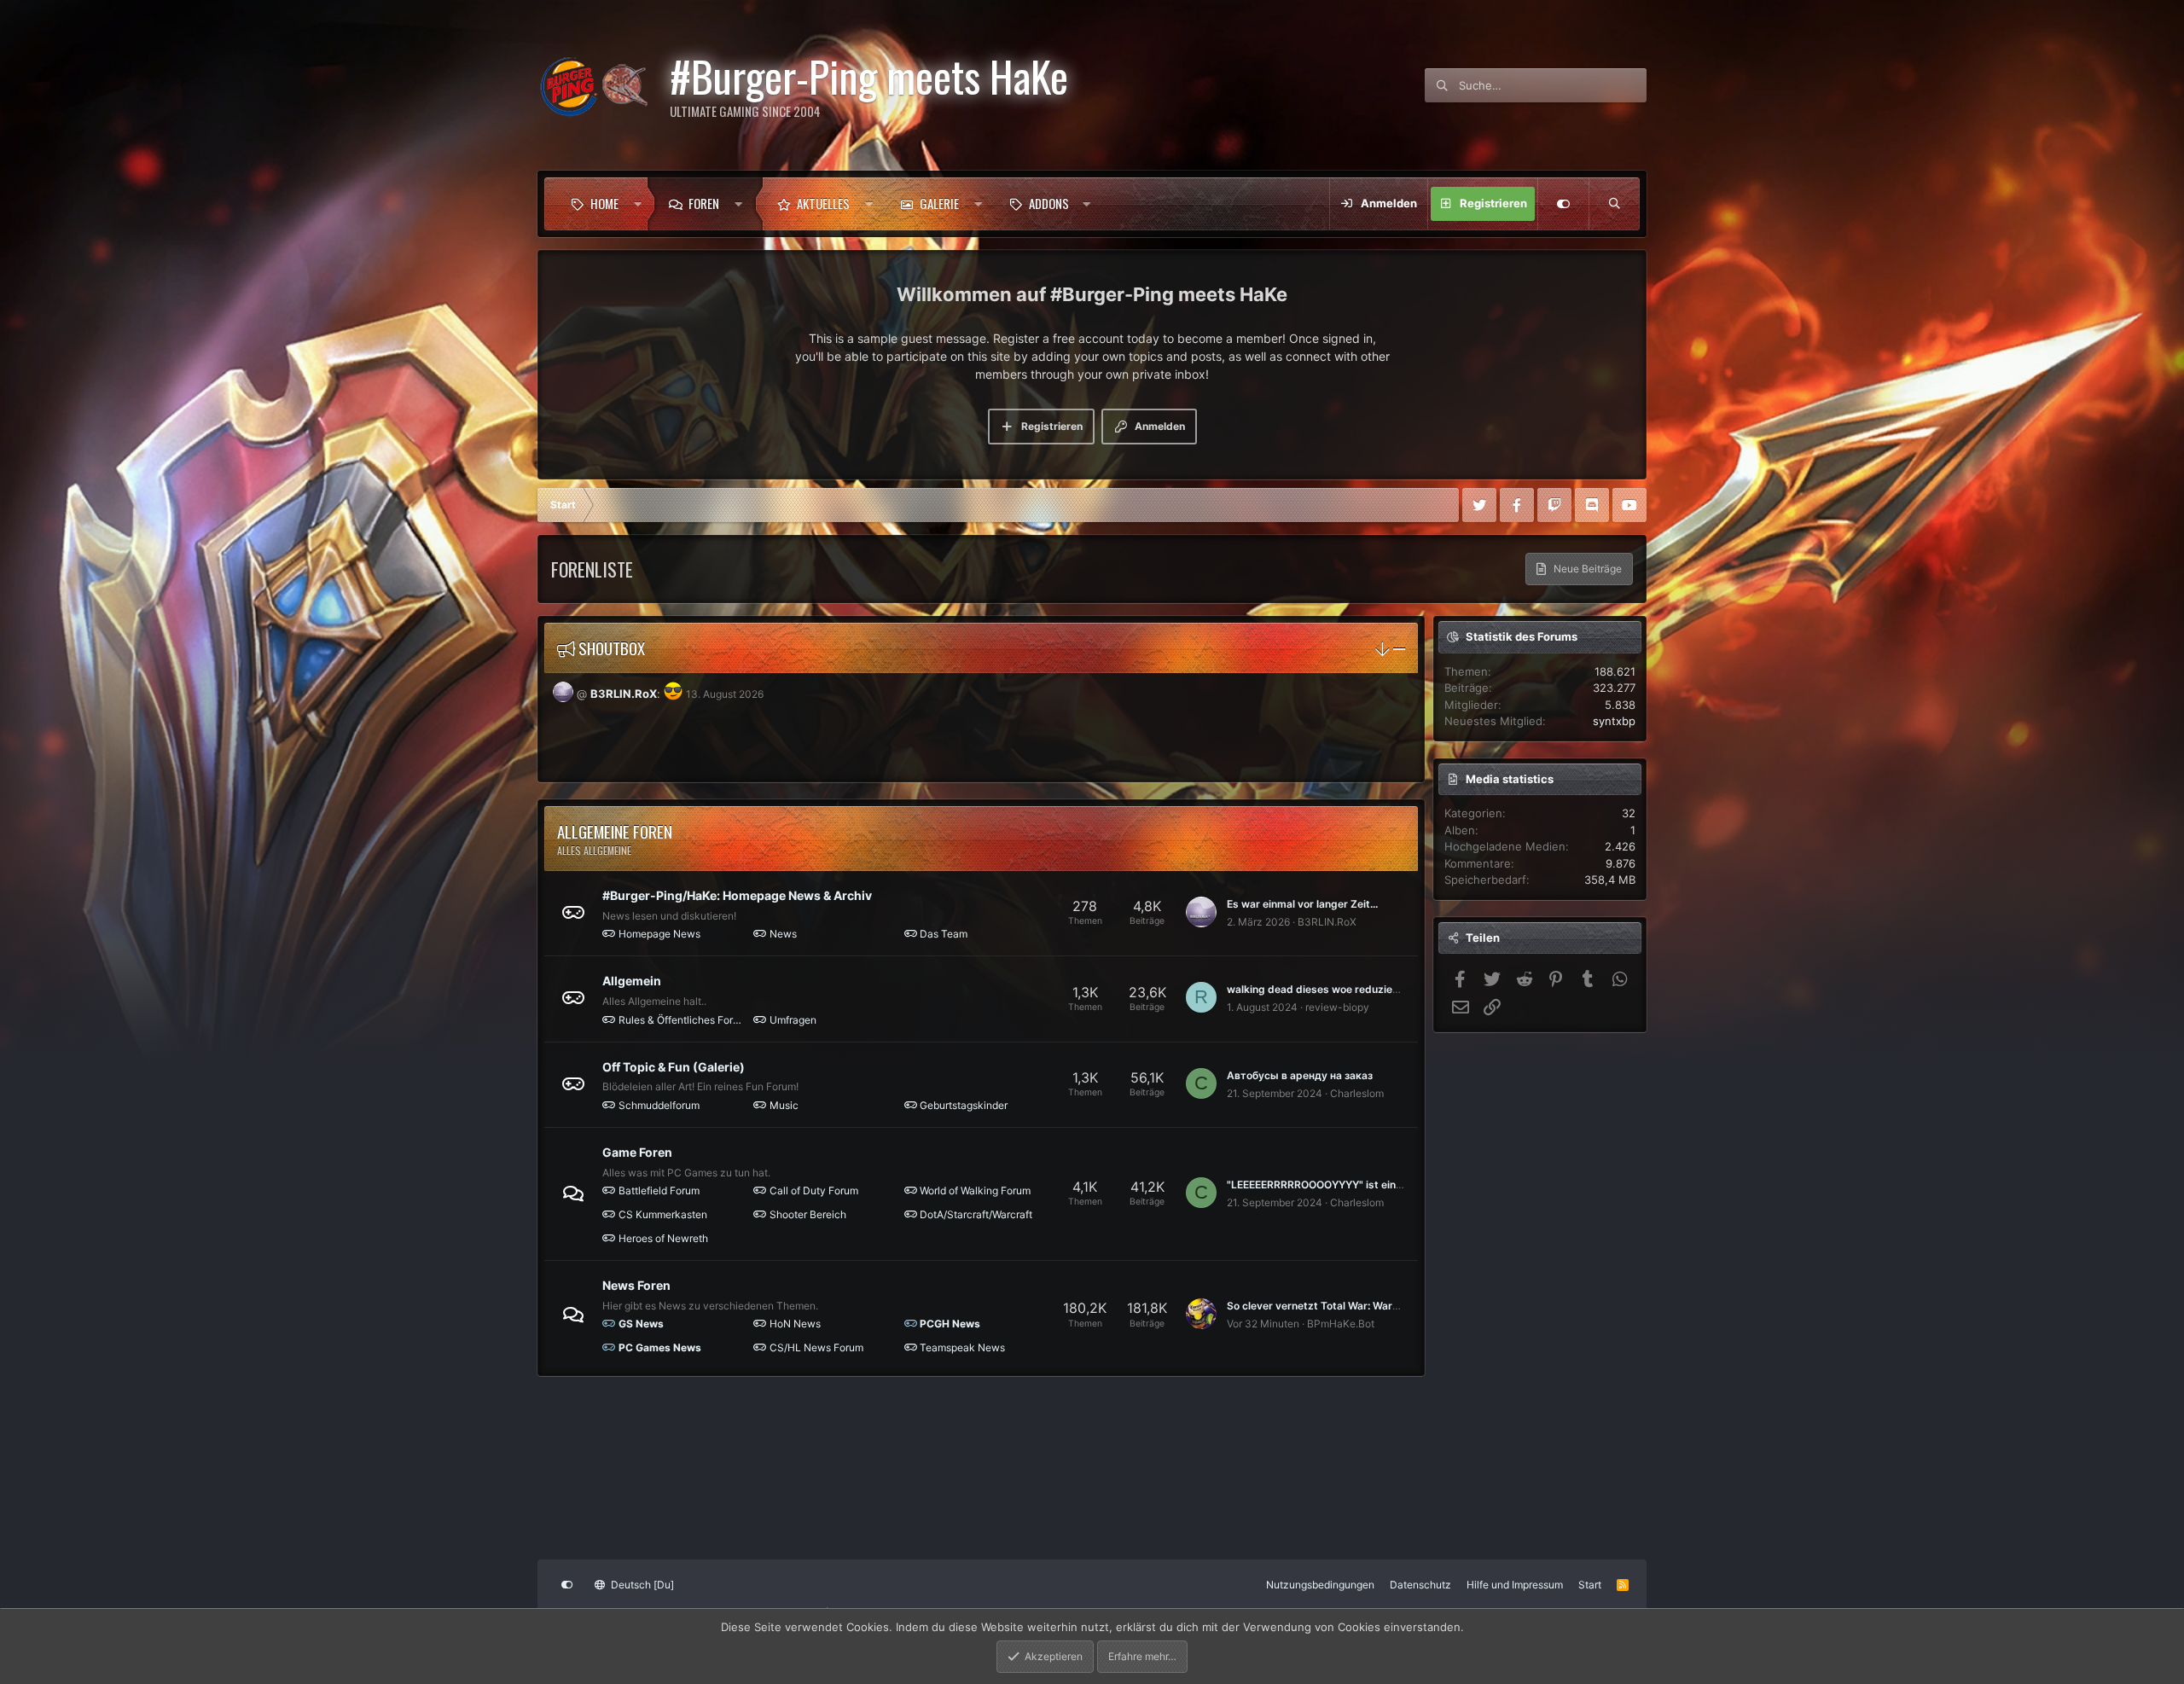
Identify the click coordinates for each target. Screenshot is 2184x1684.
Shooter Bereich (808, 1214)
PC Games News (660, 1347)
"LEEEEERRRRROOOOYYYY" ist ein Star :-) (1330, 1185)
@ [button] (582, 694)
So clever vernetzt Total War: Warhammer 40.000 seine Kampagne (1392, 1306)
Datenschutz (1420, 1585)
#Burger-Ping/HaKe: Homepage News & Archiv (737, 895)
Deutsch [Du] (641, 1585)
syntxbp (1614, 721)
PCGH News (950, 1324)
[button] (638, 204)
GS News (641, 1324)
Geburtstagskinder (964, 1105)
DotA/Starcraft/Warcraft (976, 1214)
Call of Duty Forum (814, 1190)
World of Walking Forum (975, 1190)
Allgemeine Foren (615, 831)
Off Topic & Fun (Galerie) (674, 1066)
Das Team (944, 934)
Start (1590, 1585)
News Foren (636, 1285)
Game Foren (637, 1152)
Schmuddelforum (659, 1105)
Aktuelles (823, 203)
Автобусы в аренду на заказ (1300, 1075)
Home (604, 203)
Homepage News (659, 934)
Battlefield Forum (659, 1190)
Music (784, 1105)
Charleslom (1357, 1093)
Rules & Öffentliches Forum (682, 1020)
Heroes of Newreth (663, 1238)
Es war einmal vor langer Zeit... (1302, 904)
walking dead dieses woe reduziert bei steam (1340, 989)
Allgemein (632, 981)
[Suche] (1614, 204)
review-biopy (1337, 1007)
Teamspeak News (962, 1347)
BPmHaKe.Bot (1341, 1324)
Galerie (939, 203)
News (783, 934)
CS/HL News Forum (816, 1347)
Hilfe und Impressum (1515, 1585)
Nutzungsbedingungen (1320, 1585)
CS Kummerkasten (663, 1214)
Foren (704, 203)
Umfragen (793, 1020)
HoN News (795, 1324)
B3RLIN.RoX (624, 694)
